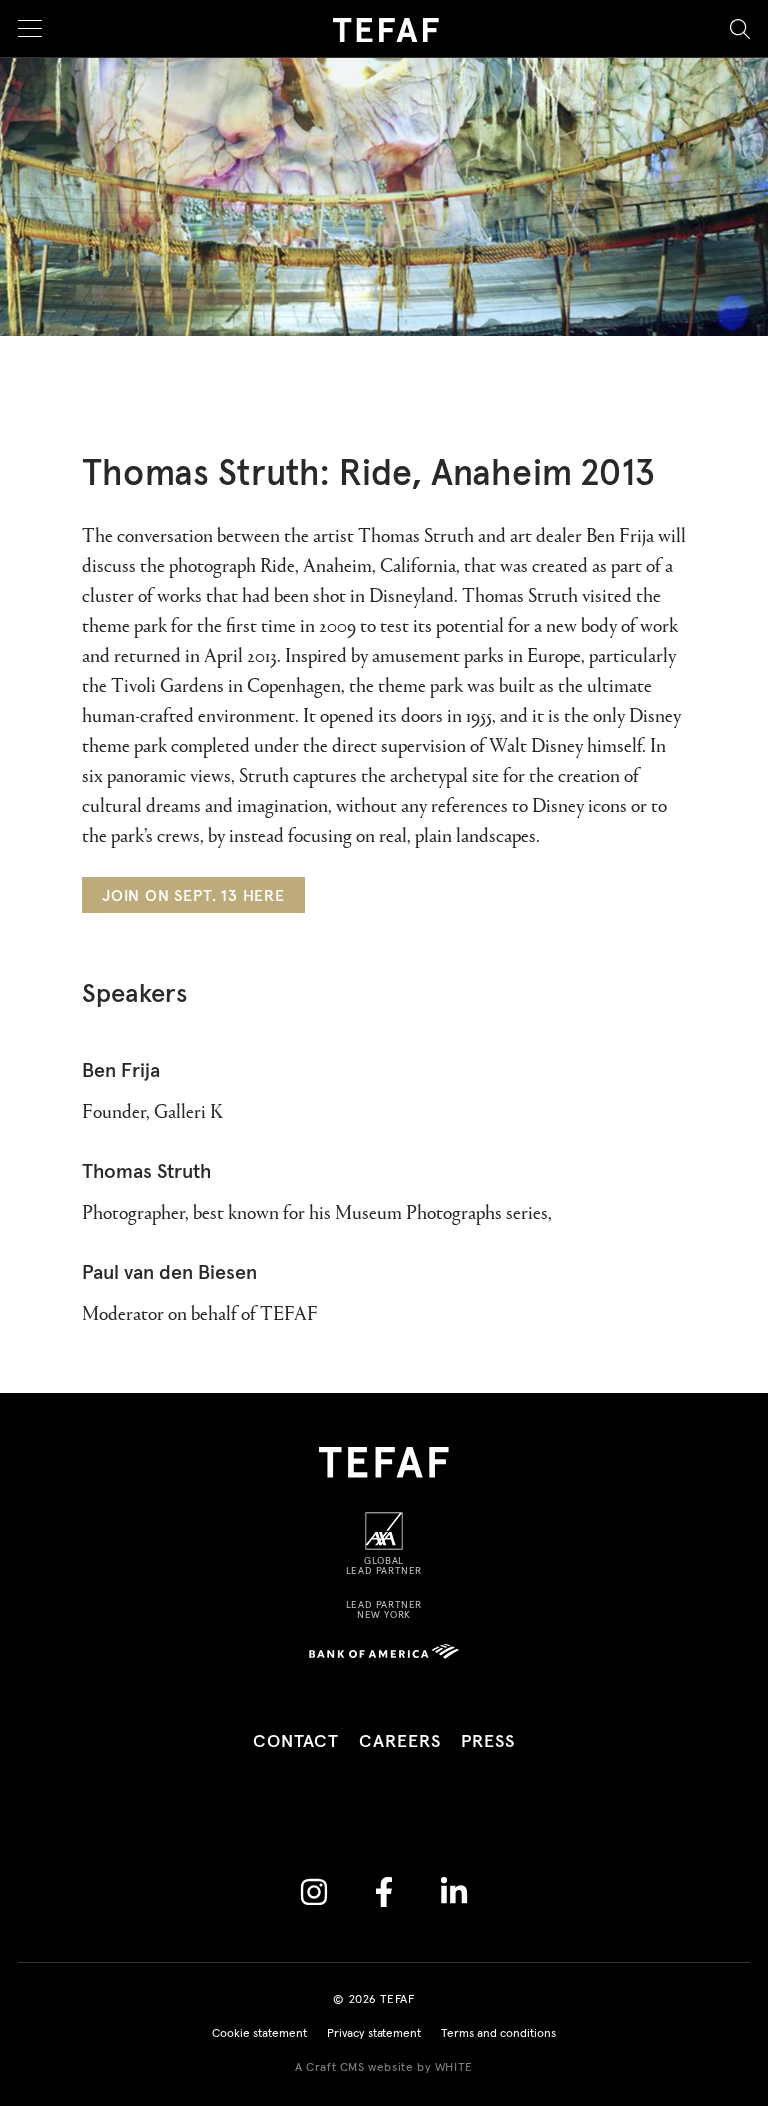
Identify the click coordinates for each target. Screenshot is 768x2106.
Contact (296, 1742)
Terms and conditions (498, 2034)
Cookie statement (259, 2034)
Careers (399, 1742)
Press (488, 1742)
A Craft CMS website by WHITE (384, 2068)
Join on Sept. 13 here (193, 896)
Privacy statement (374, 2034)
